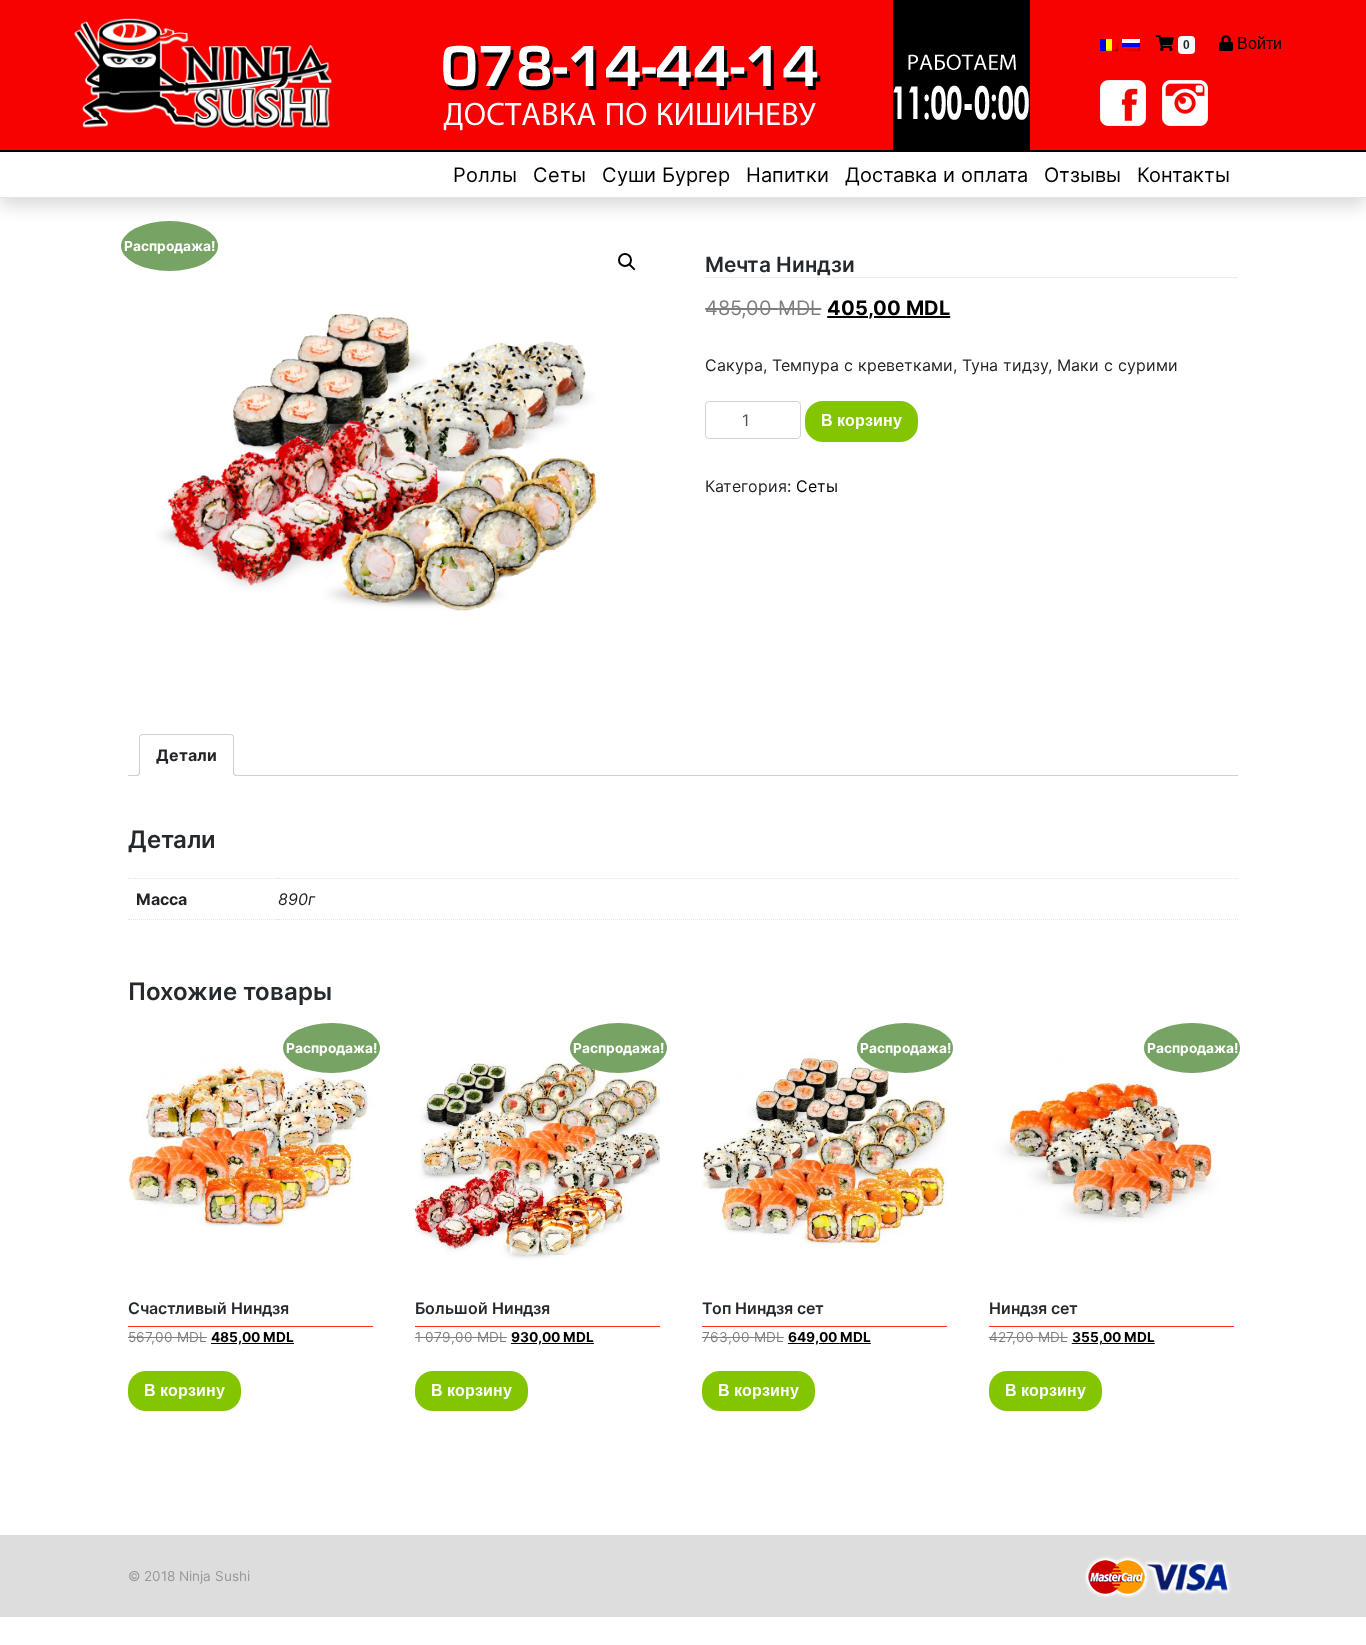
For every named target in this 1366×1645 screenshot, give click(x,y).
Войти (1257, 43)
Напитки (787, 175)
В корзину (861, 420)
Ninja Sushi (214, 1576)
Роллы (485, 175)
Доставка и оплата (936, 175)
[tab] (186, 755)
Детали (186, 755)
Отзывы (1082, 175)
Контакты (1183, 175)
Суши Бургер (666, 175)
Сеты (559, 175)
